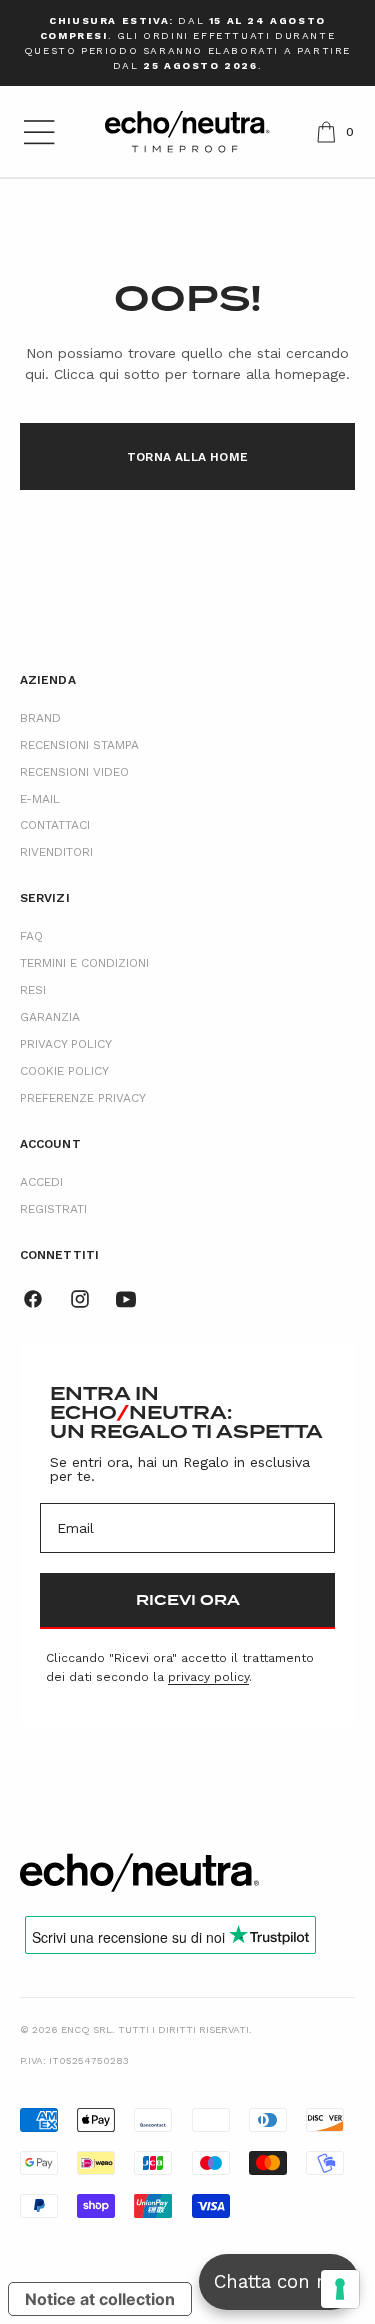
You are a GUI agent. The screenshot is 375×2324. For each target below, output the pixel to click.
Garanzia (50, 1017)
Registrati (53, 1209)
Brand (40, 718)
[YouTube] (126, 1299)
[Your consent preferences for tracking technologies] (340, 2289)
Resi (33, 990)
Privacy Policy (66, 1044)
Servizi (45, 898)
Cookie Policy (64, 1071)
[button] (39, 132)
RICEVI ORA (188, 1600)
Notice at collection (100, 2299)
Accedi (41, 1182)
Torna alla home (187, 457)
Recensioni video (74, 772)
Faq (31, 936)
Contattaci (55, 825)
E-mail (40, 799)
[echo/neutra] (139, 1872)
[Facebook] (33, 1299)
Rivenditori (56, 852)
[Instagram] (80, 1299)
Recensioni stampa (79, 745)
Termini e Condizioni (84, 963)
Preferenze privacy (83, 1098)
